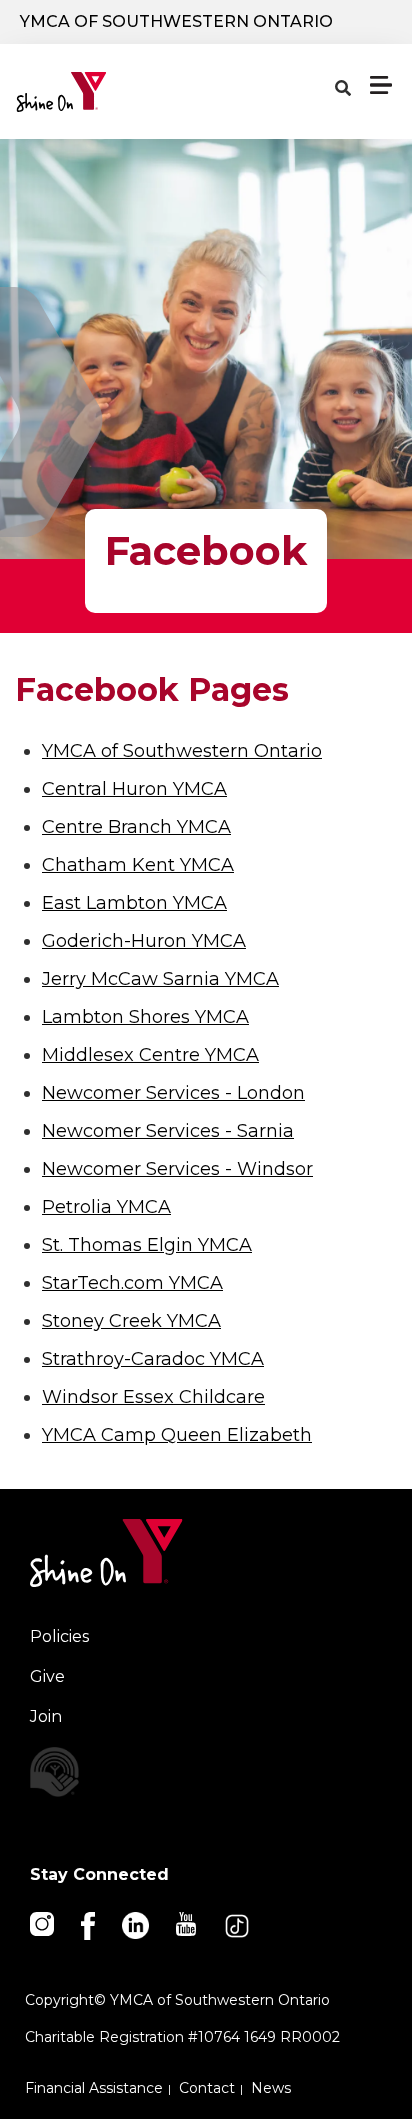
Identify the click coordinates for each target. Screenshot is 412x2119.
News (271, 2088)
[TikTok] (238, 1924)
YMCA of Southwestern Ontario (176, 21)
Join (46, 1716)
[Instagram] (43, 1922)
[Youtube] (187, 1922)
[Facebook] (89, 1924)
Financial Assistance (94, 2088)
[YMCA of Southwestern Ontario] (106, 92)
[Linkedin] (137, 1924)
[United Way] (206, 1772)
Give (47, 1676)
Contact (207, 2088)
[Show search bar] (343, 89)
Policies (59, 1636)
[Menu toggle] (381, 85)
